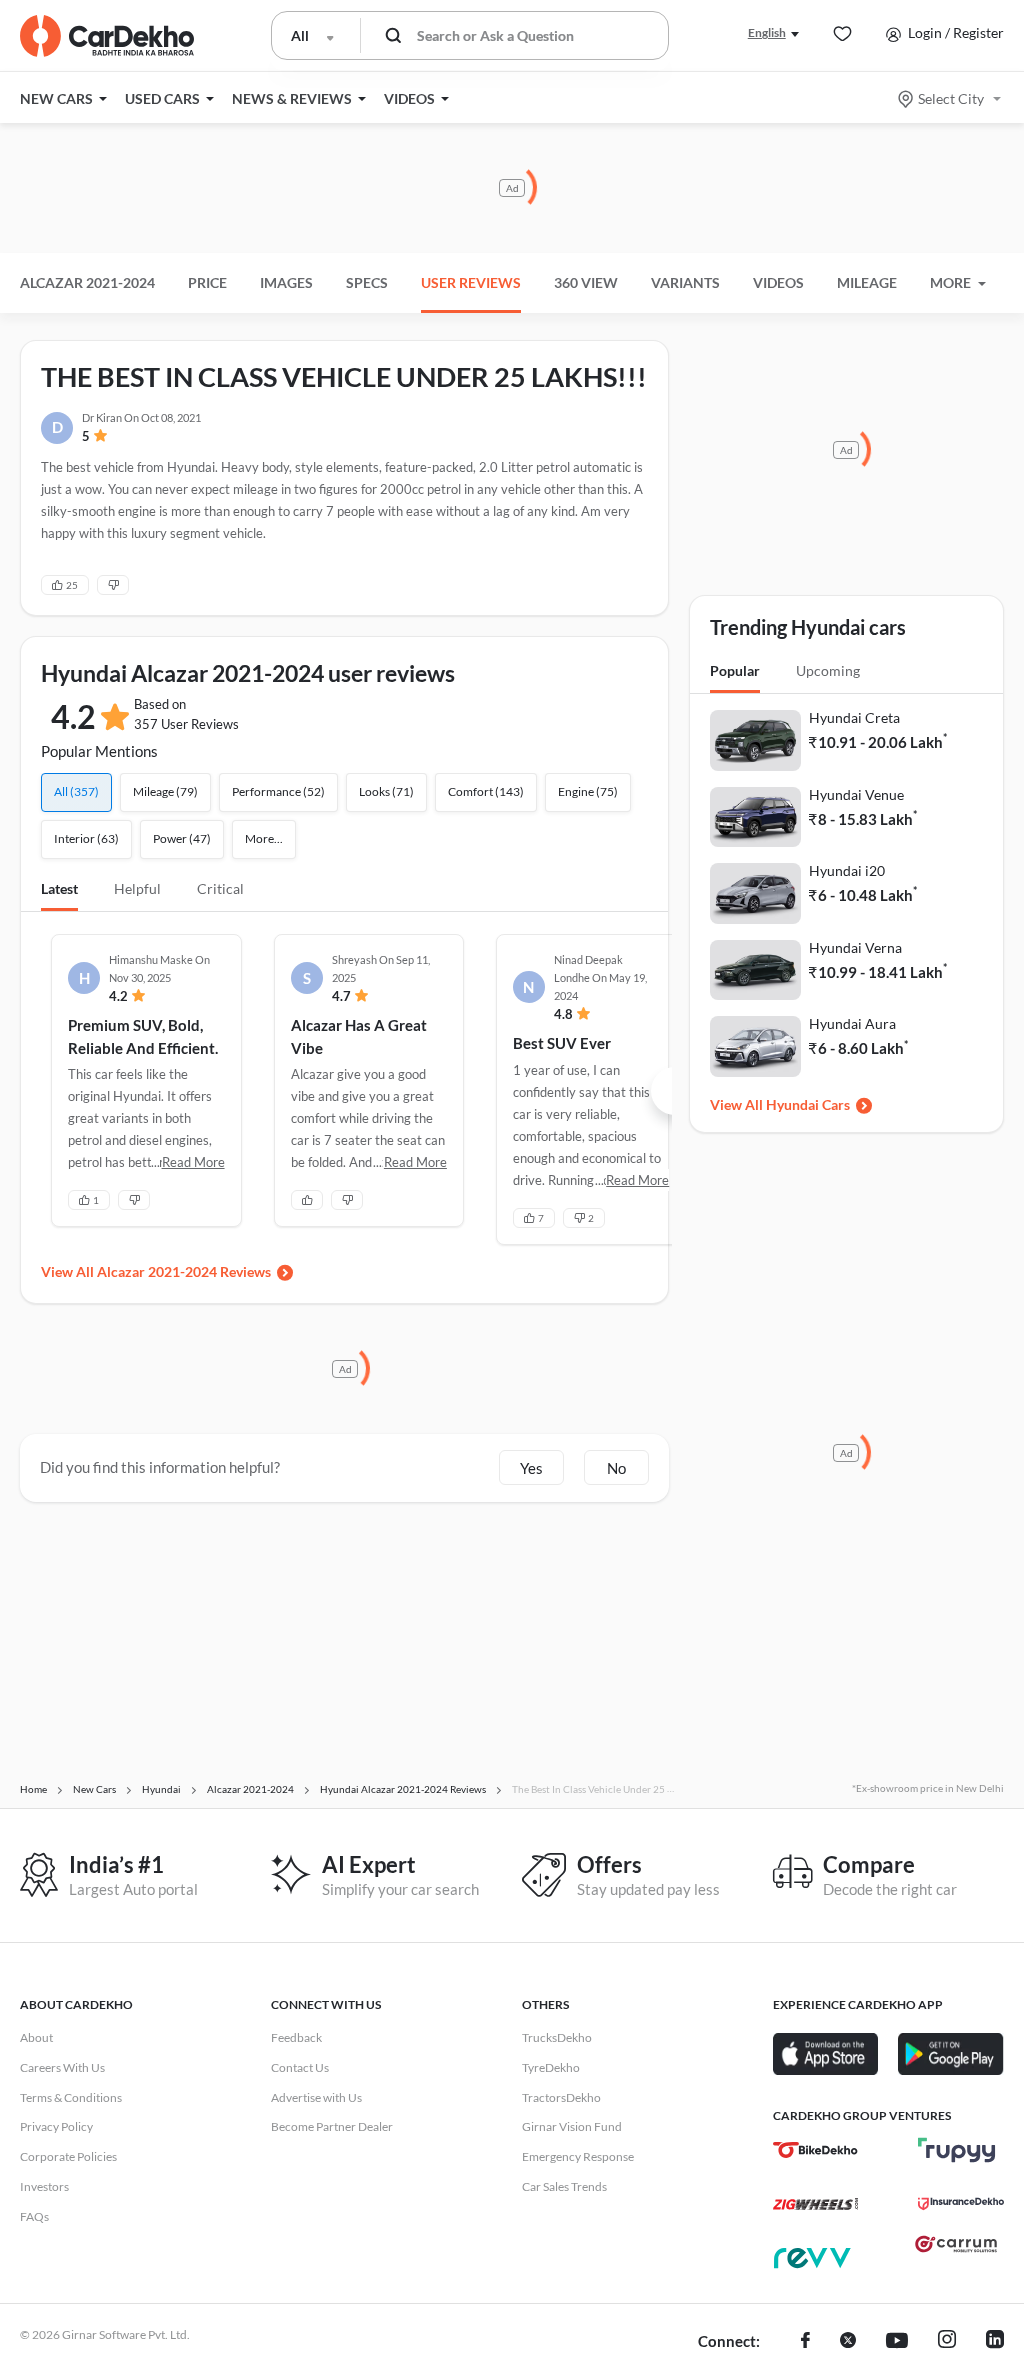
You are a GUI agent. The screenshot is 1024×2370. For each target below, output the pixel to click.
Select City (951, 98)
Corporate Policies (68, 2156)
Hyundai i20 (847, 870)
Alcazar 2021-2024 (87, 282)
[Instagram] (947, 2342)
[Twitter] (848, 2342)
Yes (531, 1468)
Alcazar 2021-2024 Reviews (184, 1271)
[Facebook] (805, 2342)
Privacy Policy (56, 2126)
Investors (44, 2186)
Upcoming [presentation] (828, 670)
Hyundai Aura (852, 1023)
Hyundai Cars (808, 1104)
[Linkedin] (995, 2342)
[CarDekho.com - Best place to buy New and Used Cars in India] (107, 36)
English (767, 32)
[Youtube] (897, 2342)
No (616, 1468)
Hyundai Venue (856, 794)
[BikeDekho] (815, 2150)
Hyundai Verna (855, 947)
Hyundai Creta (854, 717)
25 (72, 585)
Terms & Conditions (71, 2097)
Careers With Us (62, 2067)
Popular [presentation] (735, 670)
